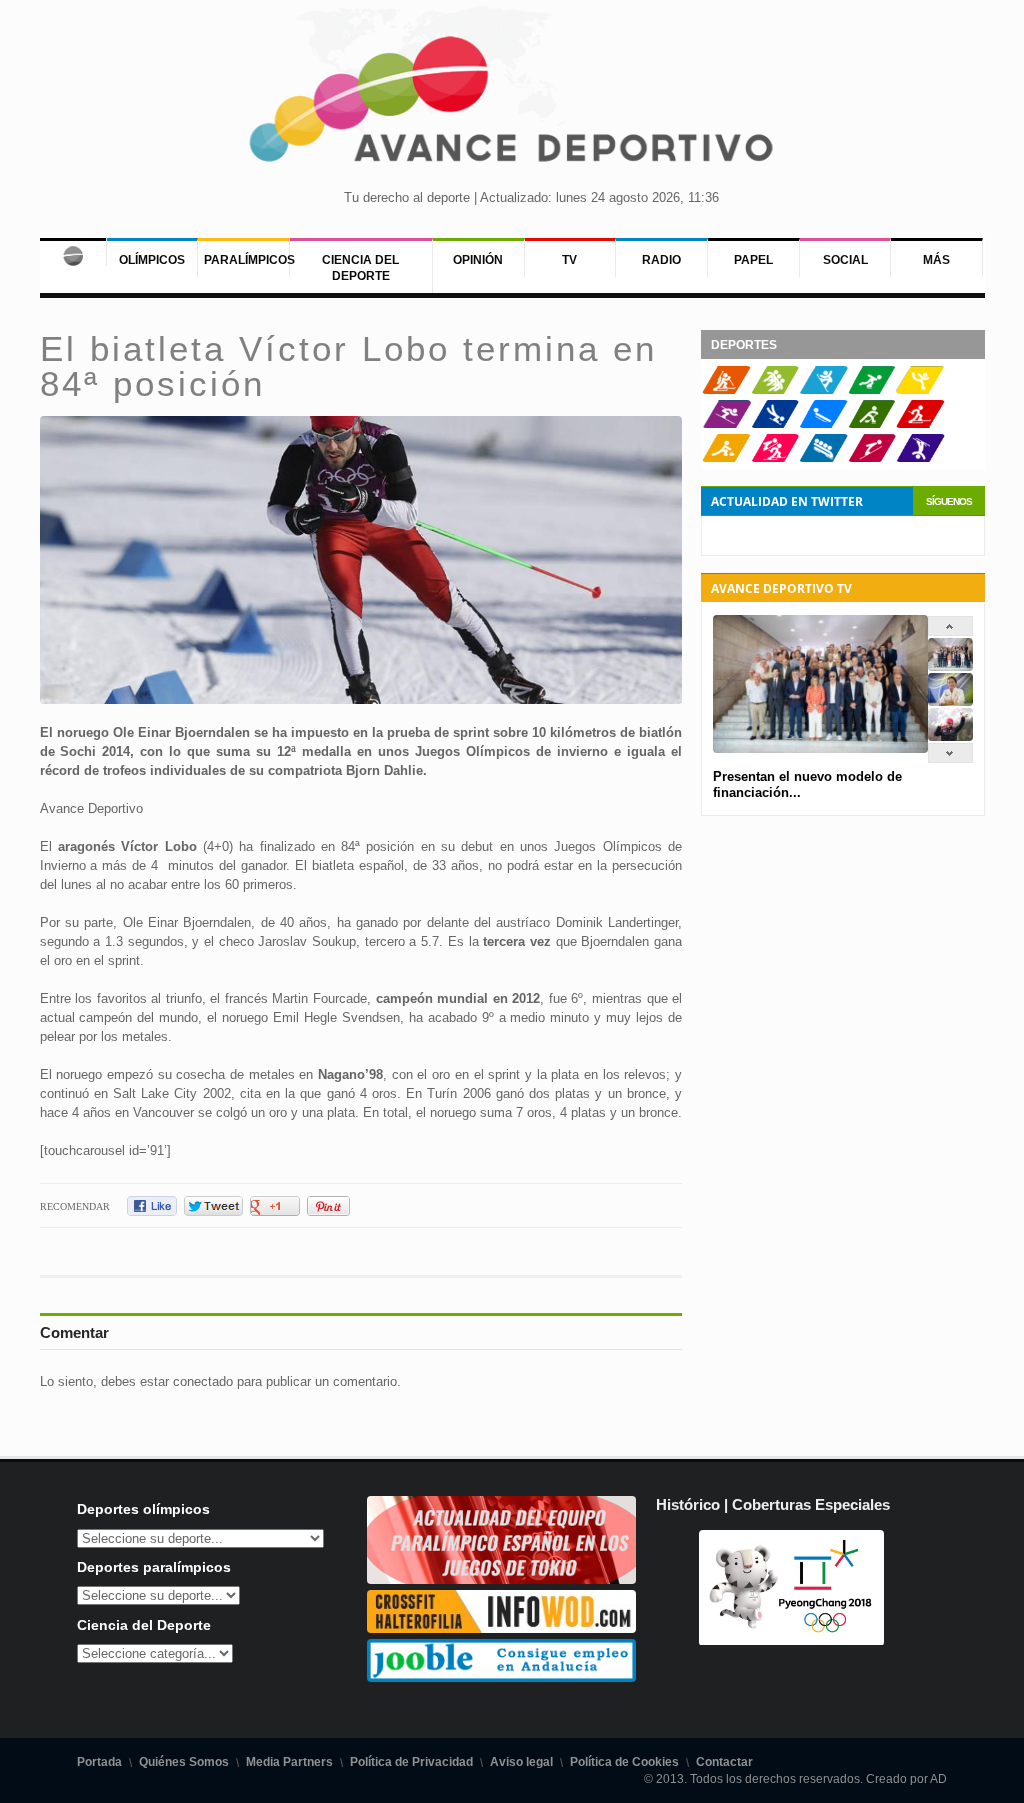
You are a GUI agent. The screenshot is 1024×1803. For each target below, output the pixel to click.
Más (936, 260)
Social (845, 260)
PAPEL (753, 260)
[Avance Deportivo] (512, 105)
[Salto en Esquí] (872, 458)
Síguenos (949, 501)
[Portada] (73, 252)
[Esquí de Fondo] (920, 424)
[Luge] (823, 424)
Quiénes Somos (184, 1762)
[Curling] (726, 458)
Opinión (478, 260)
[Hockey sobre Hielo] (872, 424)
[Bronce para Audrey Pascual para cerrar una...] (950, 736)
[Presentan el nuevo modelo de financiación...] (950, 666)
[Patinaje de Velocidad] (872, 390)
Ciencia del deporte (360, 268)
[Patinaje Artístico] (920, 390)
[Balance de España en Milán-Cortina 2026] (950, 701)
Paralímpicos (249, 260)
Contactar (724, 1762)
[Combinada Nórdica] (775, 458)
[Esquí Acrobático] (920, 458)
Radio (661, 260)
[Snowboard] (823, 390)
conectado (203, 1381)
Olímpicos (152, 260)
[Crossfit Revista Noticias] (502, 1628)
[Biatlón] (726, 390)
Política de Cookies (624, 1762)
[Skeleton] (775, 424)
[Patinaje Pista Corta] (775, 390)
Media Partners (289, 1762)
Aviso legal (521, 1762)
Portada (99, 1762)
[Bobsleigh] (823, 458)
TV (569, 260)
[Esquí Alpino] (726, 424)
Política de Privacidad (411, 1762)
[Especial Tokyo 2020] (502, 1579)
